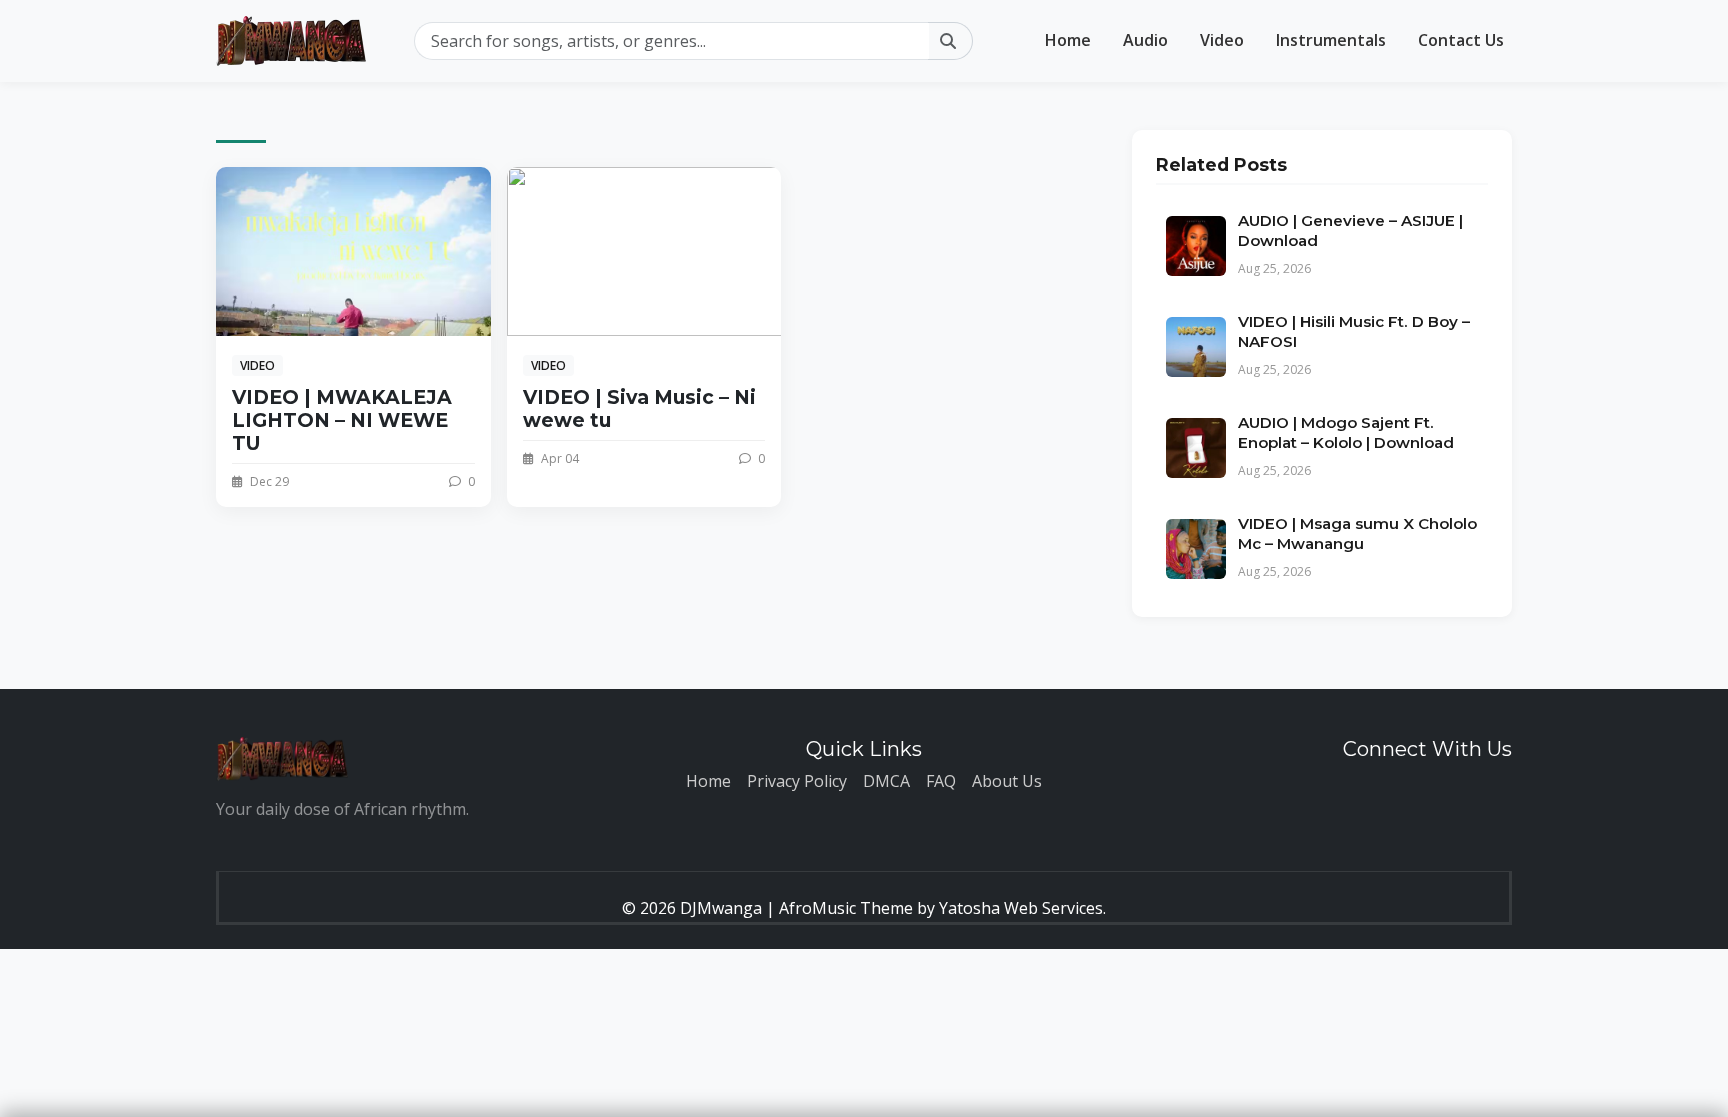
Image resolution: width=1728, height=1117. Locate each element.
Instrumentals (1331, 40)
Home (1068, 40)
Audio (1145, 40)
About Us (1007, 781)
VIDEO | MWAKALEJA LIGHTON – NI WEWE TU (342, 420)
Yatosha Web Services (1021, 908)
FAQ (941, 781)
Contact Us (1461, 40)
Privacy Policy (797, 781)
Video (1222, 40)
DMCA (886, 781)
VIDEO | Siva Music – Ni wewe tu (639, 408)
